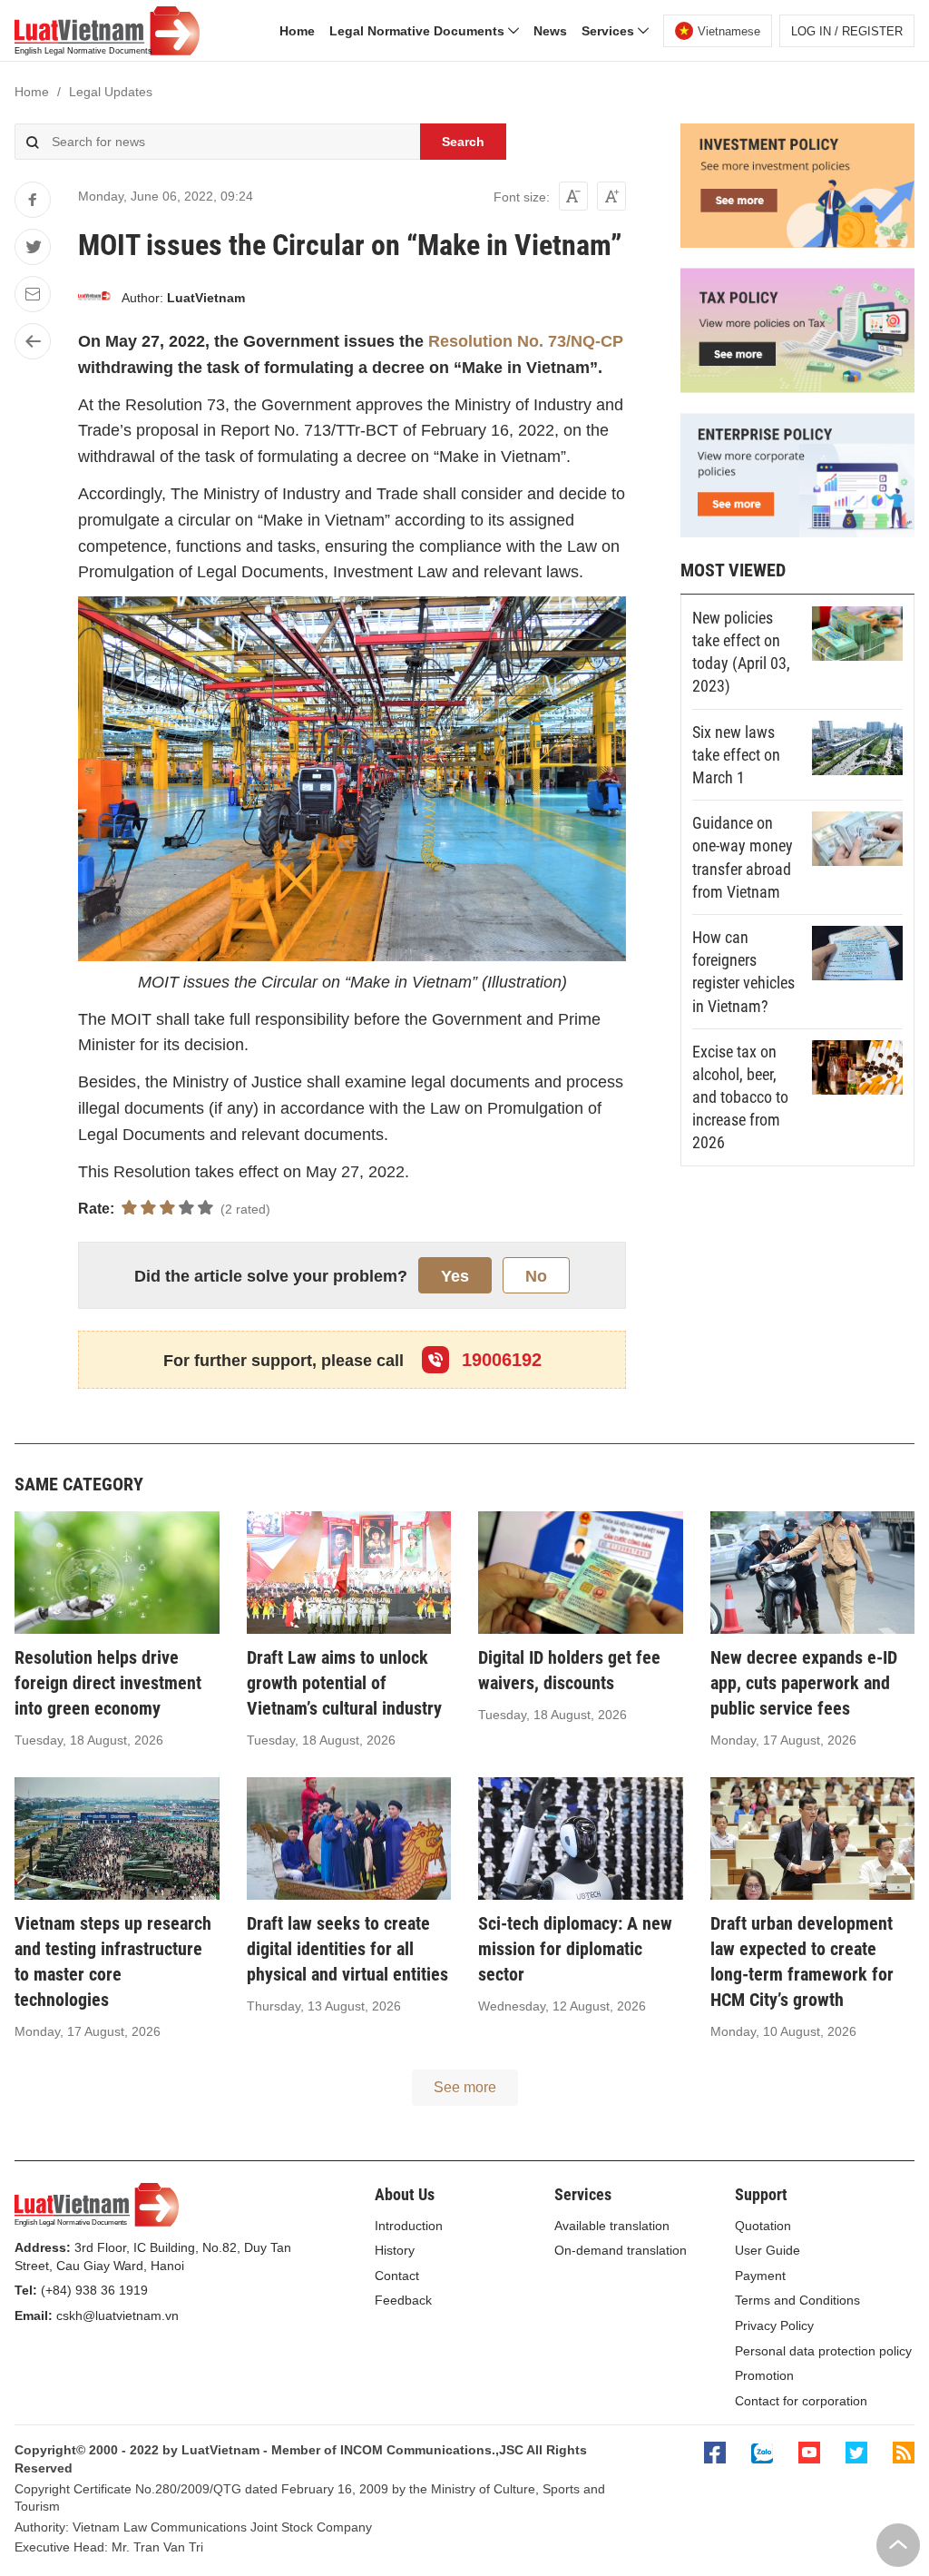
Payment (760, 2276)
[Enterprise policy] (797, 533)
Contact (397, 2276)
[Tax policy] (797, 388)
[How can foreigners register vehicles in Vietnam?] (857, 953)
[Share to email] (33, 294)
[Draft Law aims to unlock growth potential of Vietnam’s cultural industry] (349, 1573)
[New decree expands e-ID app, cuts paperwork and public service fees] (813, 1573)
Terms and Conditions (797, 2300)
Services (610, 31)
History (395, 2250)
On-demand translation (621, 2250)
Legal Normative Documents (419, 31)
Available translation (612, 2226)
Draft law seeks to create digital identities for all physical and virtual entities (347, 1949)
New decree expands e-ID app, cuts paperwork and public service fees (804, 1683)
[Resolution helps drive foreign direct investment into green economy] (117, 1573)
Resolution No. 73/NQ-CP (526, 341)
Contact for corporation (801, 2401)
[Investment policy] (797, 243)
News (550, 31)
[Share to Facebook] (33, 200)
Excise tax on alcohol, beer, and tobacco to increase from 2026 (740, 1097)
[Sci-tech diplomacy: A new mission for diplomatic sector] (581, 1839)
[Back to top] (898, 2545)
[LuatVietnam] (94, 299)
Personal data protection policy (823, 2351)
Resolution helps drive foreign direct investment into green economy (108, 1683)
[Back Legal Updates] (33, 341)
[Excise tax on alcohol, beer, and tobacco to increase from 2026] (857, 1067)
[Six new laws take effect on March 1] (857, 748)
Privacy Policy (774, 2325)
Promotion (764, 2375)
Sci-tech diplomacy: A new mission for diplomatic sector (575, 1949)
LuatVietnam (206, 298)
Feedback (403, 2300)
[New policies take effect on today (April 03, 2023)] (857, 634)
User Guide (768, 2250)
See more (465, 2087)
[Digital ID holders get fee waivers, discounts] (581, 1573)
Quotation (763, 2226)
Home (297, 31)
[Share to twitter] (33, 247)
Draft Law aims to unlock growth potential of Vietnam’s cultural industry (344, 1683)
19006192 (499, 1360)
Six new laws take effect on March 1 (736, 755)
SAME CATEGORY (79, 1484)
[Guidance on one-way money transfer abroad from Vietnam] (857, 839)
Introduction (409, 2226)
